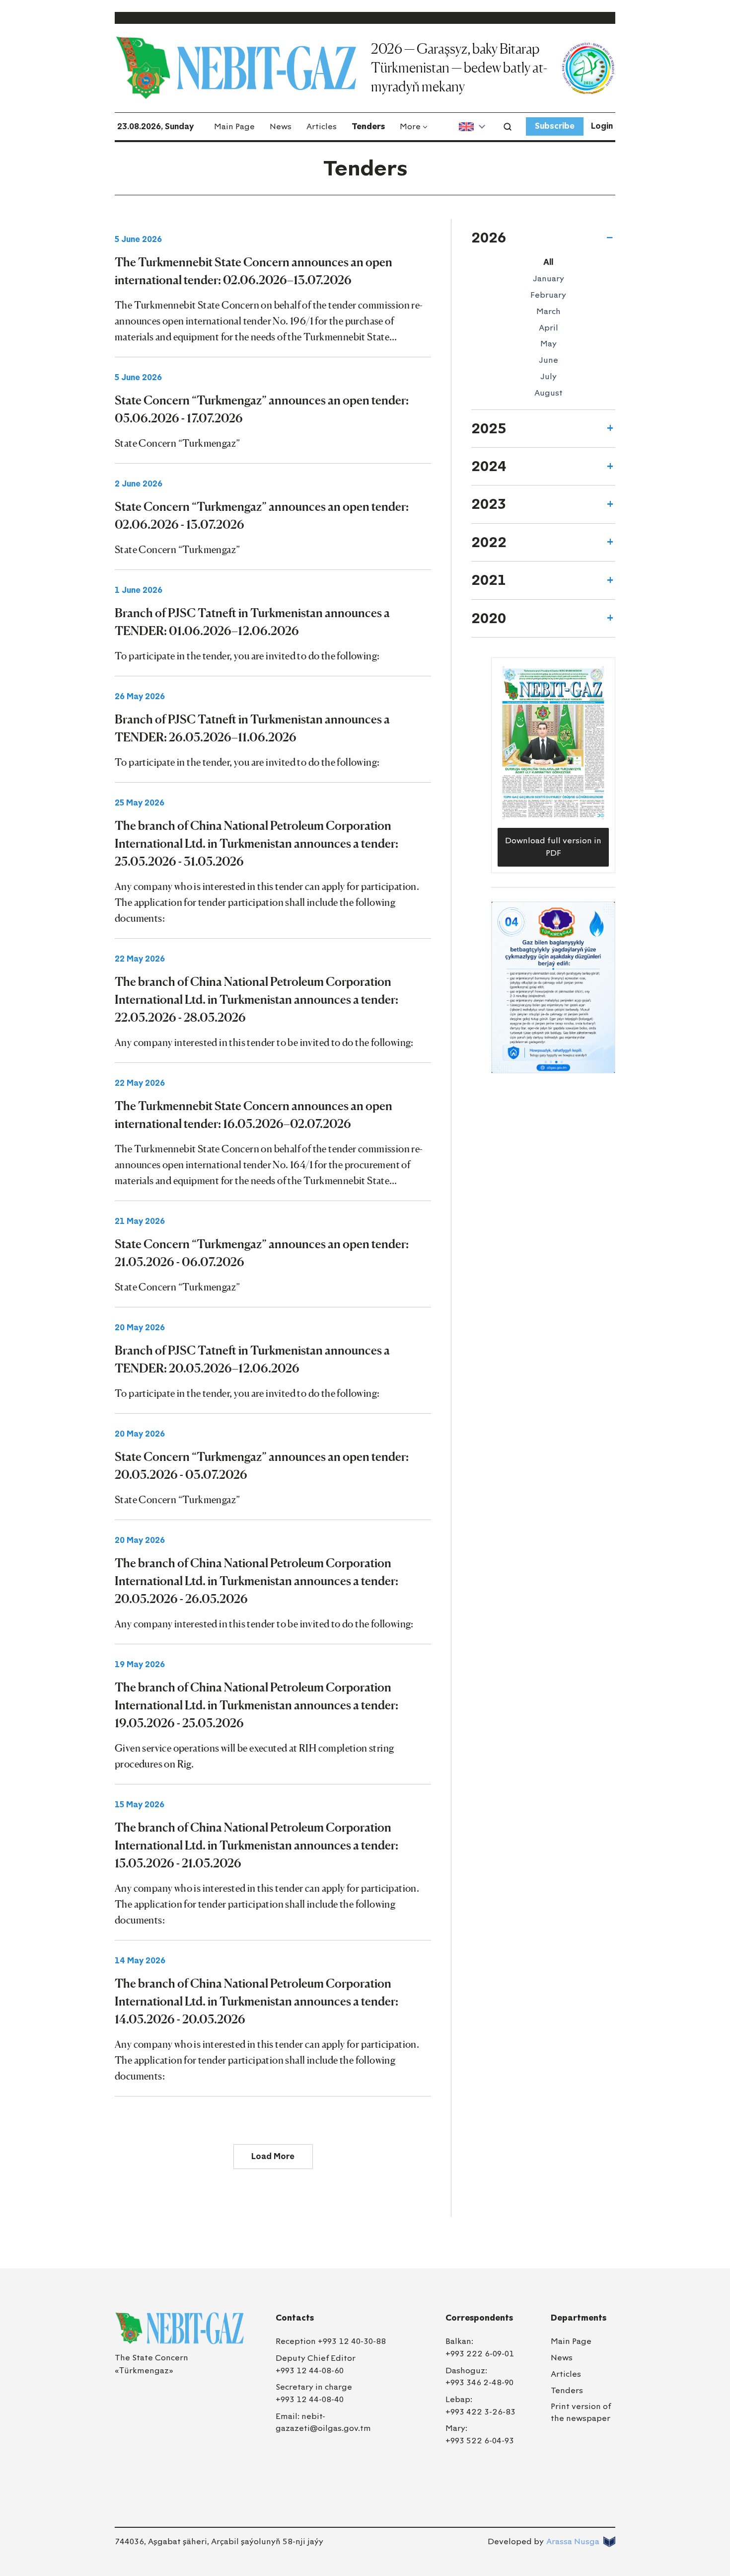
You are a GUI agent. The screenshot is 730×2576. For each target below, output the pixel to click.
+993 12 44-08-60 (310, 2371)
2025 (489, 428)
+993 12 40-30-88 (352, 2341)
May (548, 344)
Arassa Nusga (573, 2541)
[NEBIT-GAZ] (179, 2328)
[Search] (508, 127)
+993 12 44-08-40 (310, 2399)
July (548, 376)
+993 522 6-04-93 (480, 2441)
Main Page (234, 126)
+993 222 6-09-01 (480, 2354)
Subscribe (555, 126)
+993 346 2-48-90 (479, 2382)
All (548, 262)
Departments (579, 2318)
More (410, 126)
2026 (489, 238)
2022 (489, 542)
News (281, 126)
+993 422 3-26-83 (480, 2412)
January (548, 279)
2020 (489, 618)
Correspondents (479, 2318)
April (548, 328)
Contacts (295, 2318)
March (548, 311)
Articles (322, 126)
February (548, 295)
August (548, 393)
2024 (489, 466)
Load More (273, 2156)
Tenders (368, 126)
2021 (489, 580)
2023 (489, 504)
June (548, 360)
